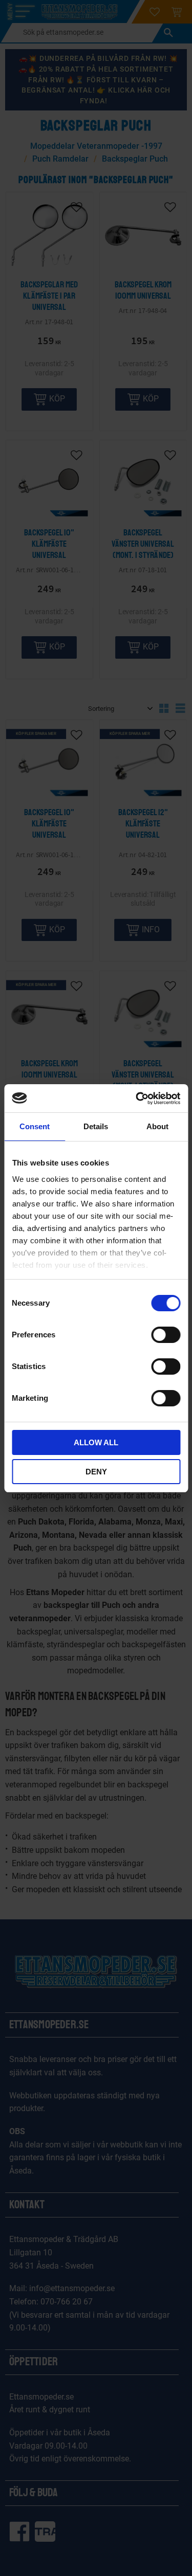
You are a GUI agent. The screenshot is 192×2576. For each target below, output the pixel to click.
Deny (96, 1472)
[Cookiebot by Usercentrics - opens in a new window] (137, 1099)
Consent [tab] (35, 1126)
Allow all (96, 1442)
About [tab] (157, 1126)
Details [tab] (96, 1126)
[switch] (166, 1335)
